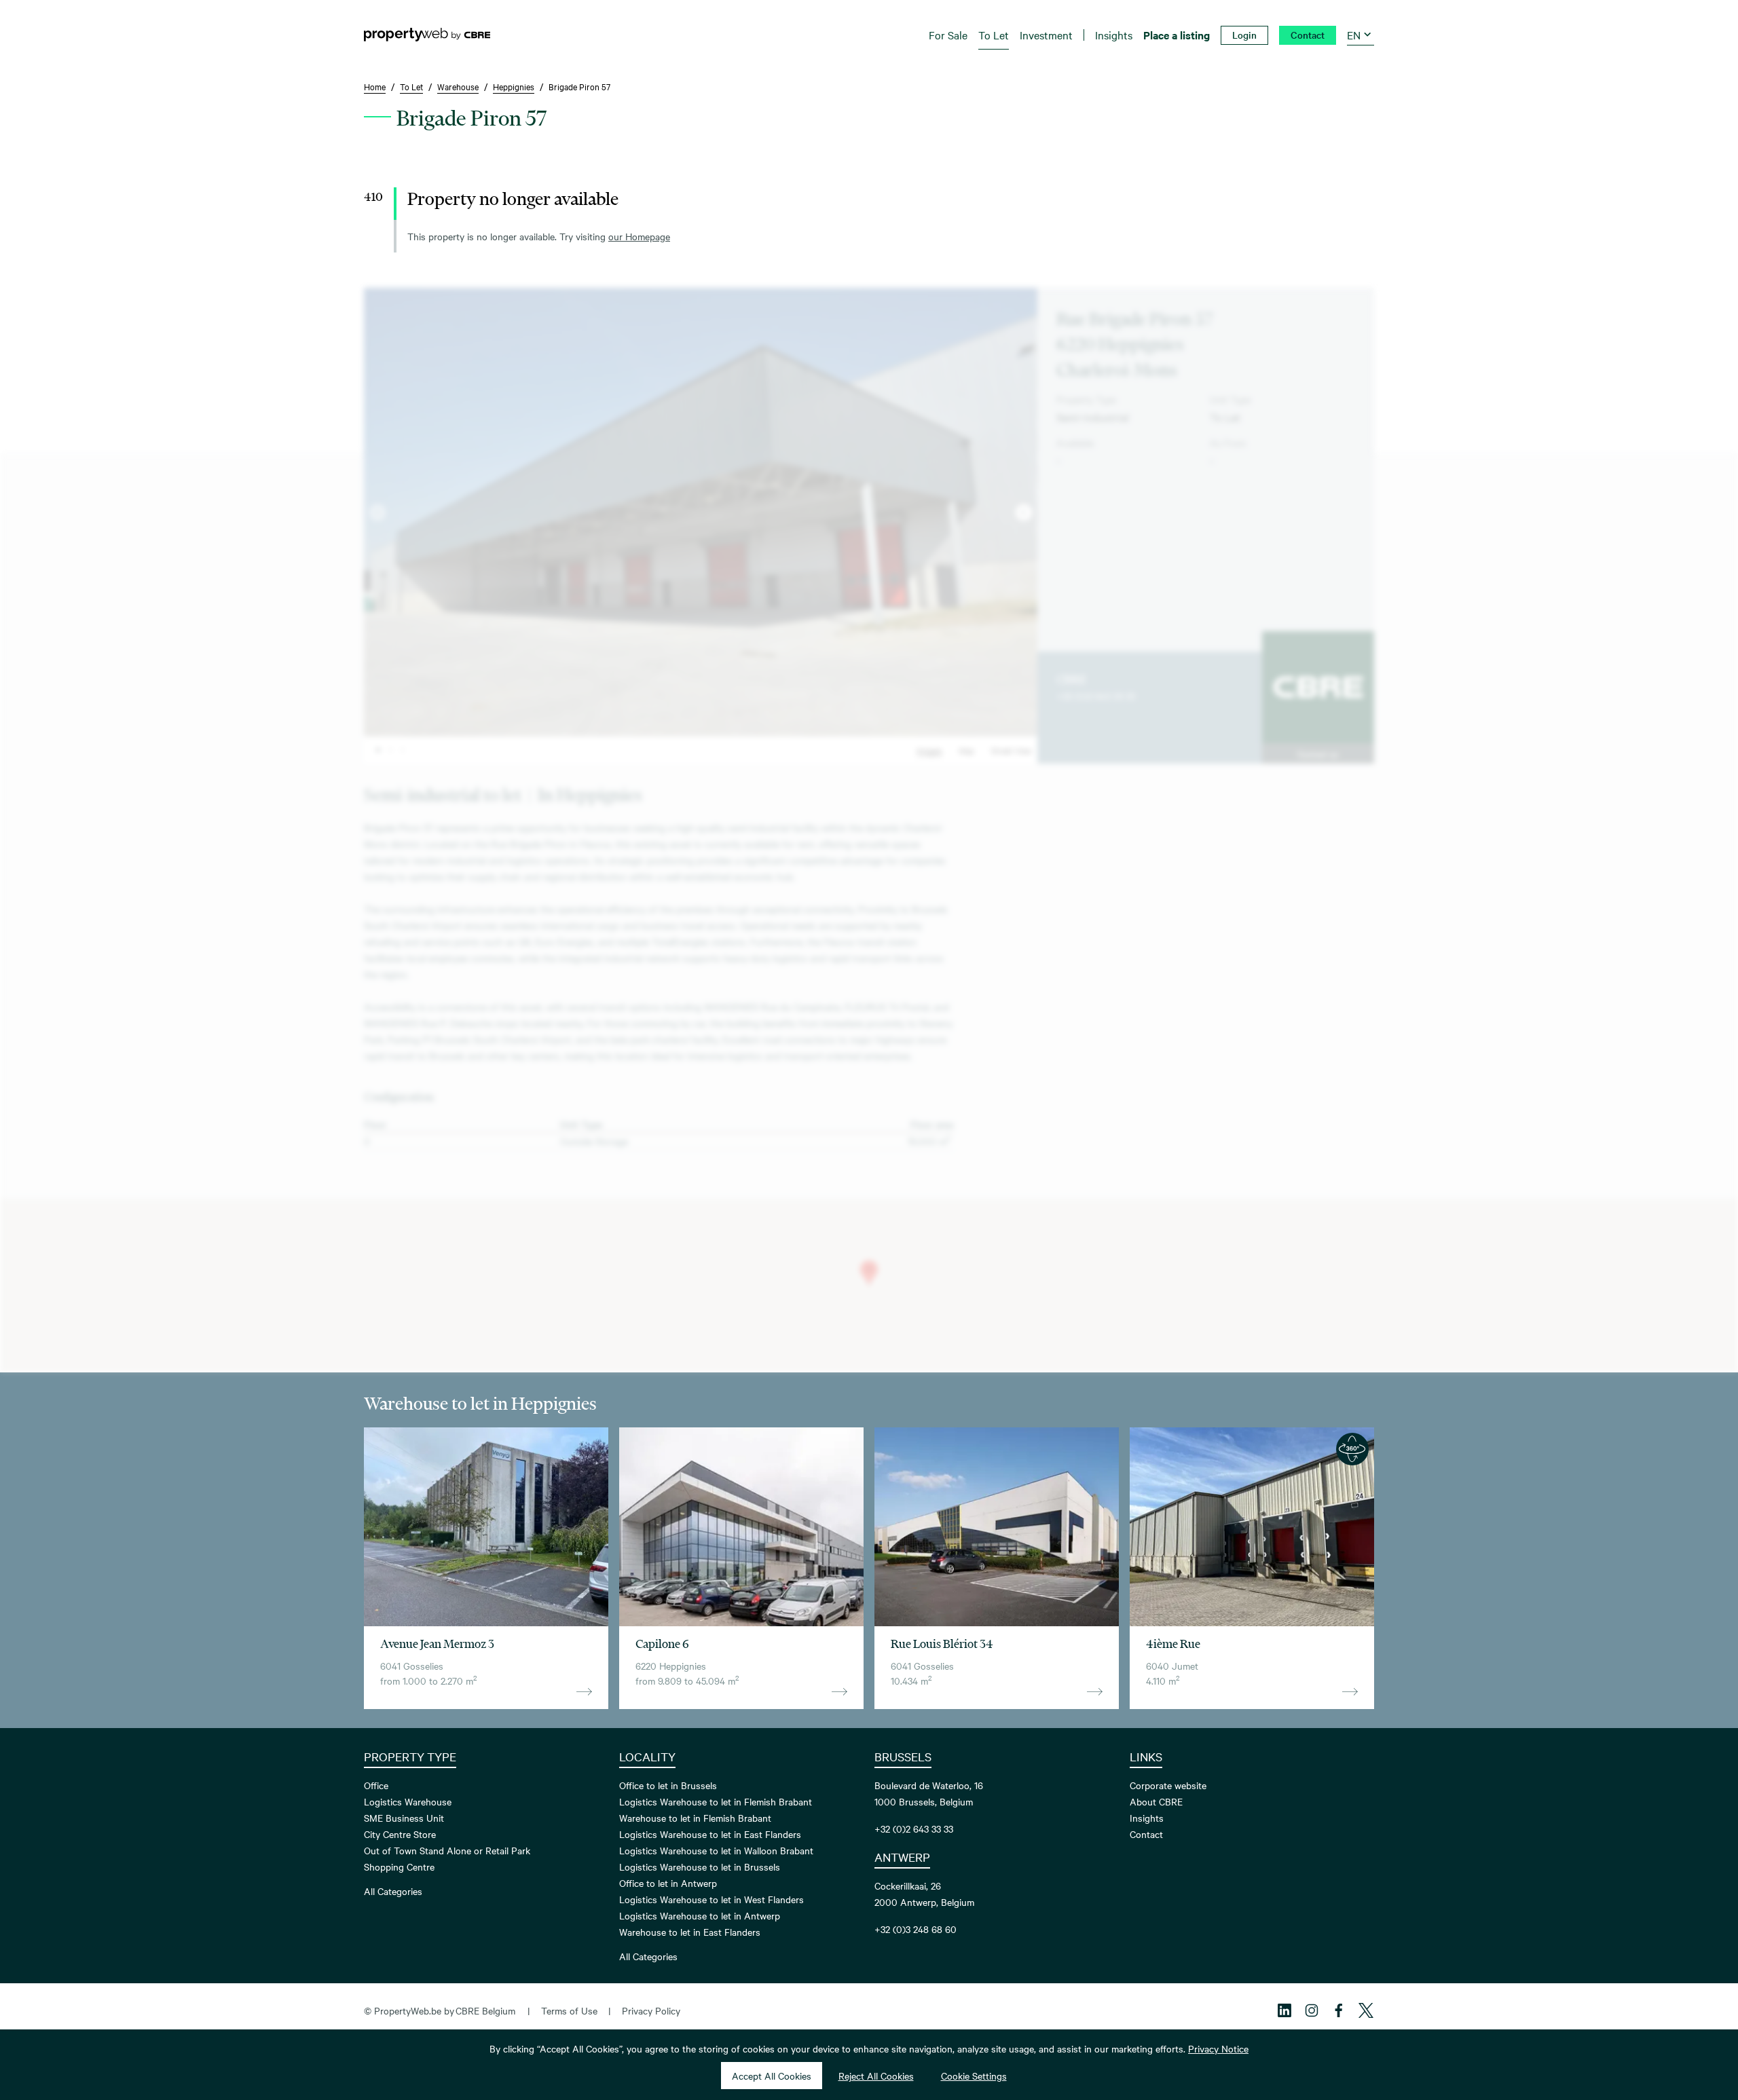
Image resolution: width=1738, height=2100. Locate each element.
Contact (1146, 1834)
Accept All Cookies (772, 2076)
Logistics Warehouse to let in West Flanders (711, 1899)
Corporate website (1168, 1785)
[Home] (427, 35)
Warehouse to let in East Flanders (690, 1932)
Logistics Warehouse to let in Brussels (700, 1867)
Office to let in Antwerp (668, 1883)
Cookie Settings (974, 2076)
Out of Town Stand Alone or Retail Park (447, 1850)
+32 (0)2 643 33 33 (1096, 696)
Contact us (1318, 753)
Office (376, 1785)
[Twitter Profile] (1366, 2010)
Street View (1011, 750)
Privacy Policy (651, 2010)
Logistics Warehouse (408, 1801)
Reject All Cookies (876, 2076)
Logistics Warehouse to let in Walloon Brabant (716, 1850)
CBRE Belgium (485, 2010)
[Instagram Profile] (1312, 2010)
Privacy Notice (1218, 2048)
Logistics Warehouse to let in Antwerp (700, 1915)
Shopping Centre (399, 1867)
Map (966, 750)
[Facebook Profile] (1339, 2010)
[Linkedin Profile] (1284, 2010)
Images (929, 750)
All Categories (393, 1891)
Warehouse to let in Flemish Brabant (695, 1818)
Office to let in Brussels (668, 1785)
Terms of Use (569, 2010)
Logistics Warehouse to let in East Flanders (710, 1834)
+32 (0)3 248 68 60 (916, 1929)
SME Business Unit (404, 1818)
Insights (1147, 1818)
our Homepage (639, 236)
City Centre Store (400, 1834)
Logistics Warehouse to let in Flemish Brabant (716, 1801)
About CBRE (1156, 1801)
